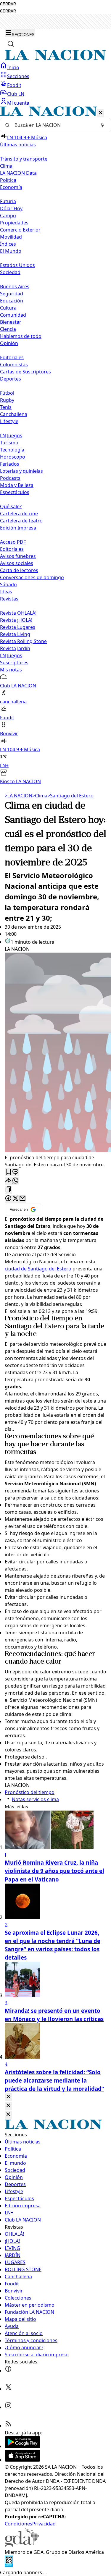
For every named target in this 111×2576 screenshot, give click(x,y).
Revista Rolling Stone (23, 641)
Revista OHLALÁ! (18, 613)
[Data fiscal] (9, 2565)
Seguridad (12, 294)
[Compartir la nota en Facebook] (8, 1199)
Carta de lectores (19, 570)
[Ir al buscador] (11, 44)
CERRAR (8, 4)
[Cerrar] (101, 113)
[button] (55, 446)
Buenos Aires (15, 286)
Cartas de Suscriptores (25, 372)
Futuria (8, 201)
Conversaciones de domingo (32, 577)
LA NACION (18, 796)
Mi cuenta (18, 103)
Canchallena (14, 414)
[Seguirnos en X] (8, 2389)
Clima (6, 166)
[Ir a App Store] (22, 2460)
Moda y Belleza (17, 485)
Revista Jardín (15, 648)
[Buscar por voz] (102, 125)
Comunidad (13, 315)
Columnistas (14, 365)
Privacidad (44, 2524)
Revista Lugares (18, 627)
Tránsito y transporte (24, 159)
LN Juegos (11, 435)
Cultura (8, 308)
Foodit (14, 85)
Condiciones (18, 2524)
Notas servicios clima (35, 1799)
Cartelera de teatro (21, 521)
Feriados (10, 464)
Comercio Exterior (20, 230)
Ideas (6, 592)
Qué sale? (11, 506)
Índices (8, 244)
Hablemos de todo (21, 336)
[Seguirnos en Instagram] (8, 2407)
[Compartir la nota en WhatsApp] (15, 1181)
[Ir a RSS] (8, 2426)
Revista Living (15, 634)
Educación (12, 301)
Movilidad (11, 237)
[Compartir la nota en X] (15, 1199)
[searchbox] (53, 125)
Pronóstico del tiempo (39, 1319)
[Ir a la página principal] (55, 59)
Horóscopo (13, 457)
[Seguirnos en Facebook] (8, 2371)
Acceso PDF (13, 542)
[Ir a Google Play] (22, 2446)
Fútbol (7, 393)
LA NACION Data (18, 173)
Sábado (8, 585)
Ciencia (8, 329)
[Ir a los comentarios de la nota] (15, 1172)
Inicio (13, 67)
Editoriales (12, 357)
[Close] (8, 2097)
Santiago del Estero (70, 796)
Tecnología (12, 450)
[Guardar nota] (8, 1172)
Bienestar (11, 322)
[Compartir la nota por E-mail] (22, 1199)
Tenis (6, 407)
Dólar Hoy (11, 208)
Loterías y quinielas (21, 471)
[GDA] (22, 2545)
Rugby (7, 400)
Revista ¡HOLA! (16, 620)
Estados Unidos (17, 265)
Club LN (16, 94)
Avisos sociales (17, 563)
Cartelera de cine (19, 514)
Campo (8, 216)
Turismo (9, 443)
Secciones (18, 76)
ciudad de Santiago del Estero (38, 1269)
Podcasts (10, 478)
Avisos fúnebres (18, 556)
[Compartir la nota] (8, 1181)
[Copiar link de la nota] (8, 1190)
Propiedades (14, 223)
